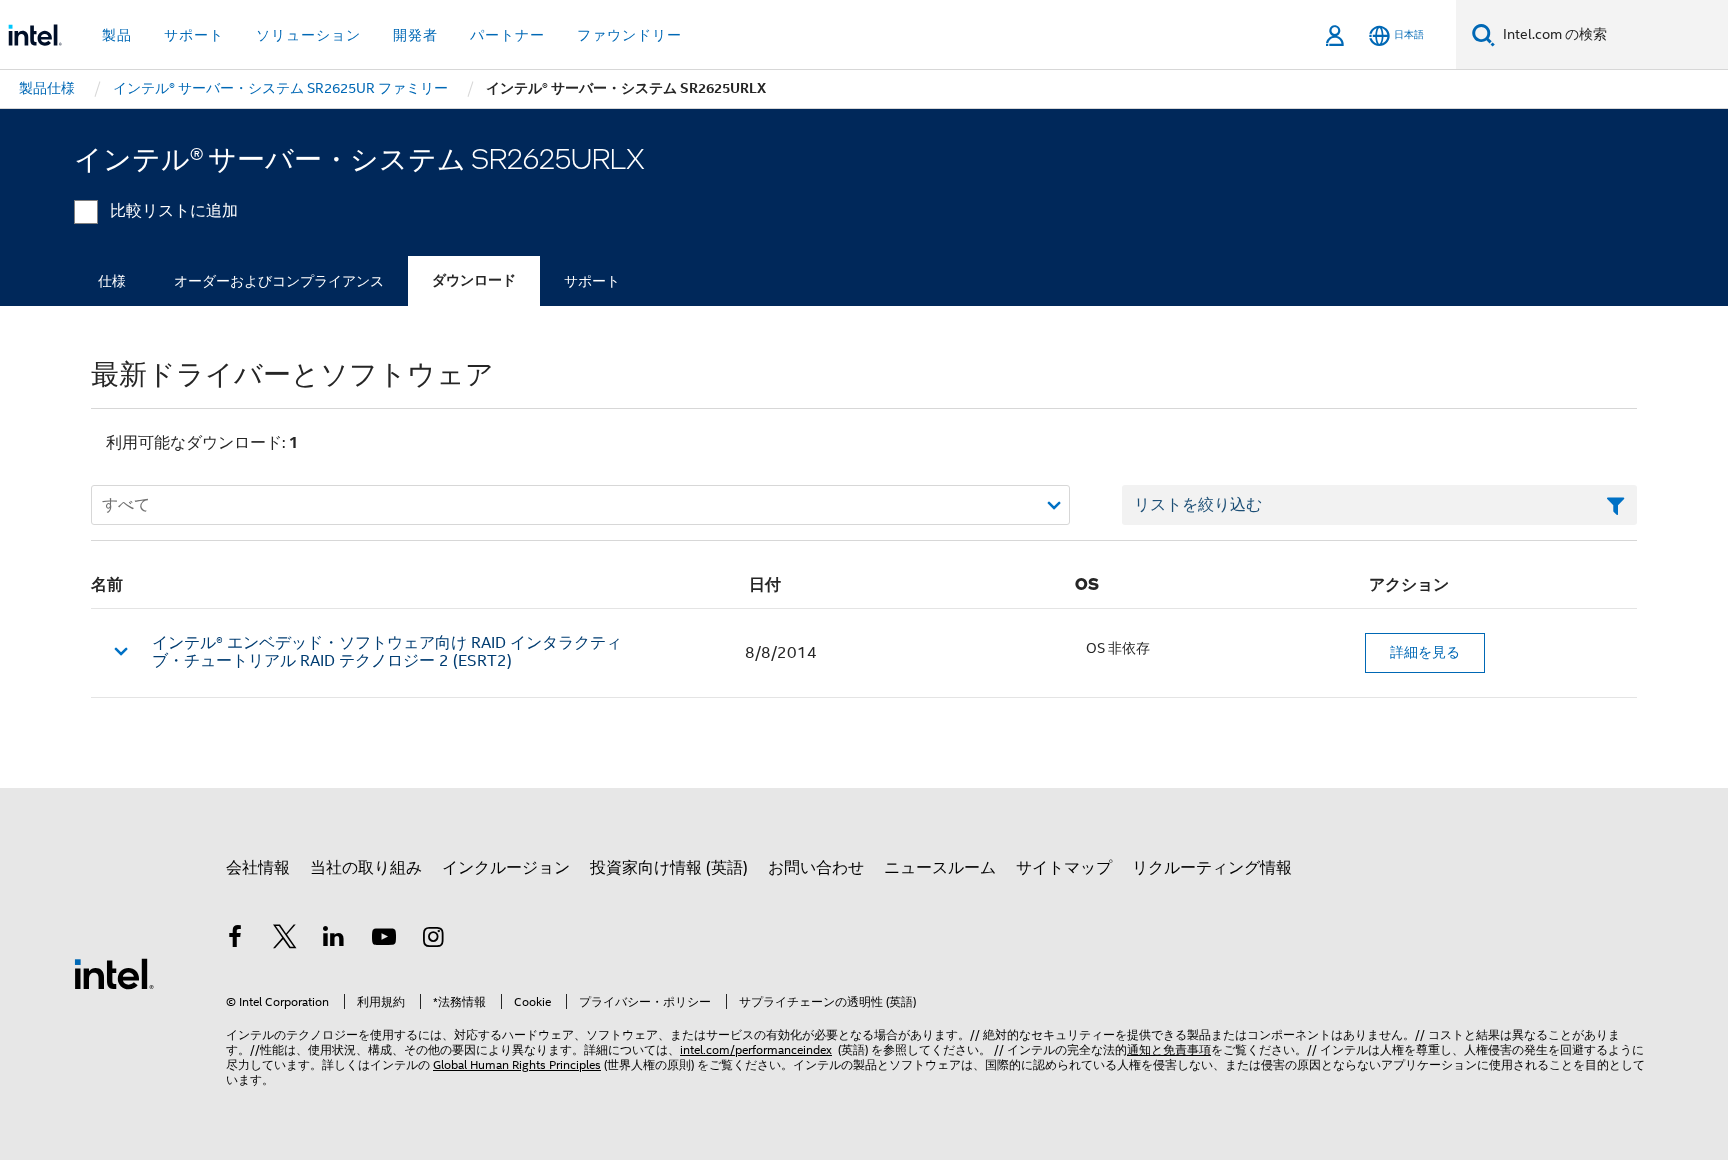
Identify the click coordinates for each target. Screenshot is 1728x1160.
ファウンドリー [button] (629, 35)
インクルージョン (506, 868)
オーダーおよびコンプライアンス (279, 281)
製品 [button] (117, 35)
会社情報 (258, 868)
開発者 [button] (415, 35)
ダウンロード (474, 280)
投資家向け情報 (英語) (669, 868)
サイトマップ (1064, 868)
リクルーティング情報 (1212, 868)
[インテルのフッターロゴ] (114, 973)
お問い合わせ (816, 868)
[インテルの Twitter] (285, 940)
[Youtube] (384, 940)
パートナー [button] (507, 35)
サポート (592, 281)
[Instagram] (433, 940)
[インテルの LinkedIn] (334, 940)
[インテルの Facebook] (235, 940)
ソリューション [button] (308, 35)
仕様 (112, 281)
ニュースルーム (940, 868)
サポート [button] (194, 35)
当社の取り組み (366, 868)
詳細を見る (1425, 652)
